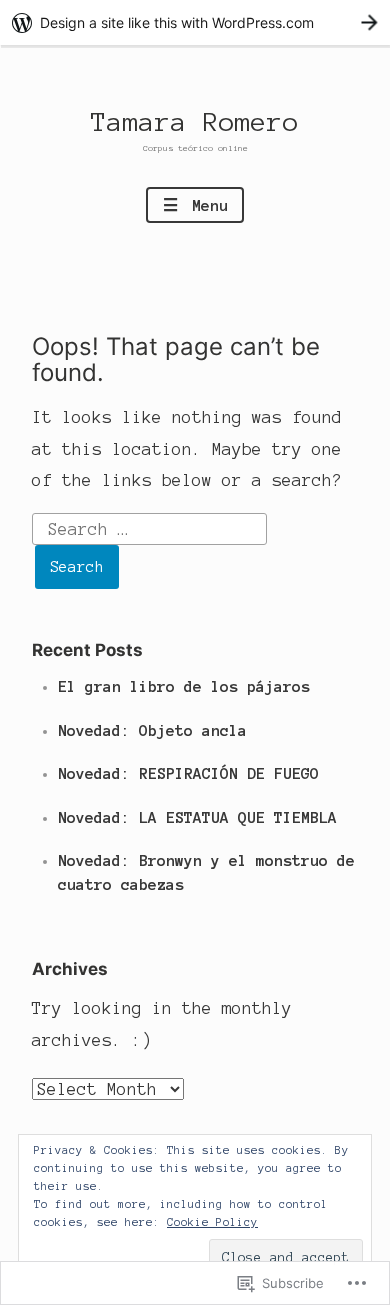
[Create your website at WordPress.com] (195, 22)
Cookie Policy (212, 1222)
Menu (205, 205)
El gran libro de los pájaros (184, 686)
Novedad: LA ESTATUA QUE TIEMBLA (197, 817)
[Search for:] (150, 527)
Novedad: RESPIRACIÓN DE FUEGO (188, 773)
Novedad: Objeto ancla (152, 730)
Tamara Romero (195, 122)
